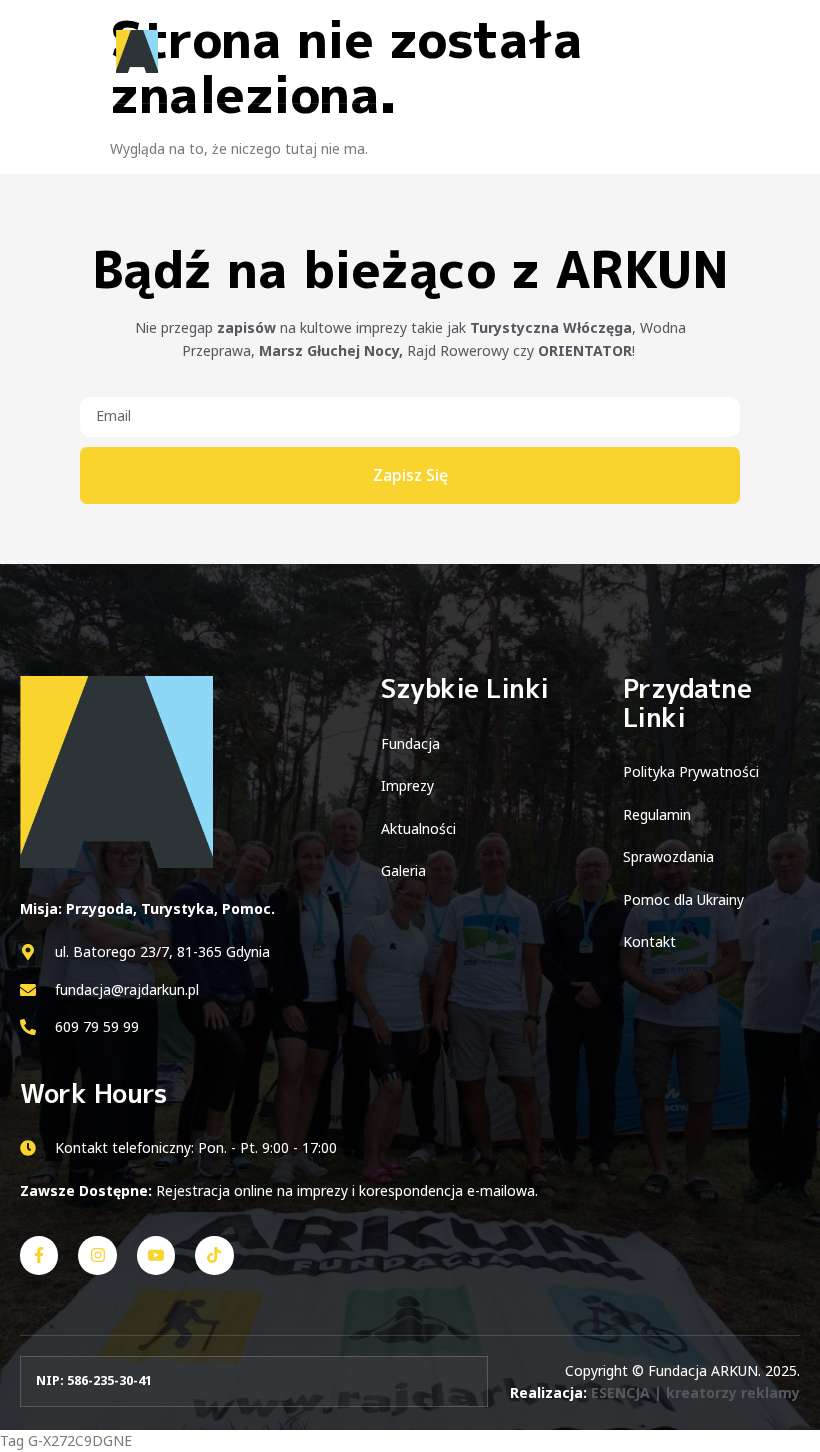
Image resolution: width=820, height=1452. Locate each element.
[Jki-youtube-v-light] (156, 1255)
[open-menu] (778, 52)
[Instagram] (97, 1255)
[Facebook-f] (39, 1255)
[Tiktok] (214, 1255)
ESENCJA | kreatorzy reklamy (695, 1392)
